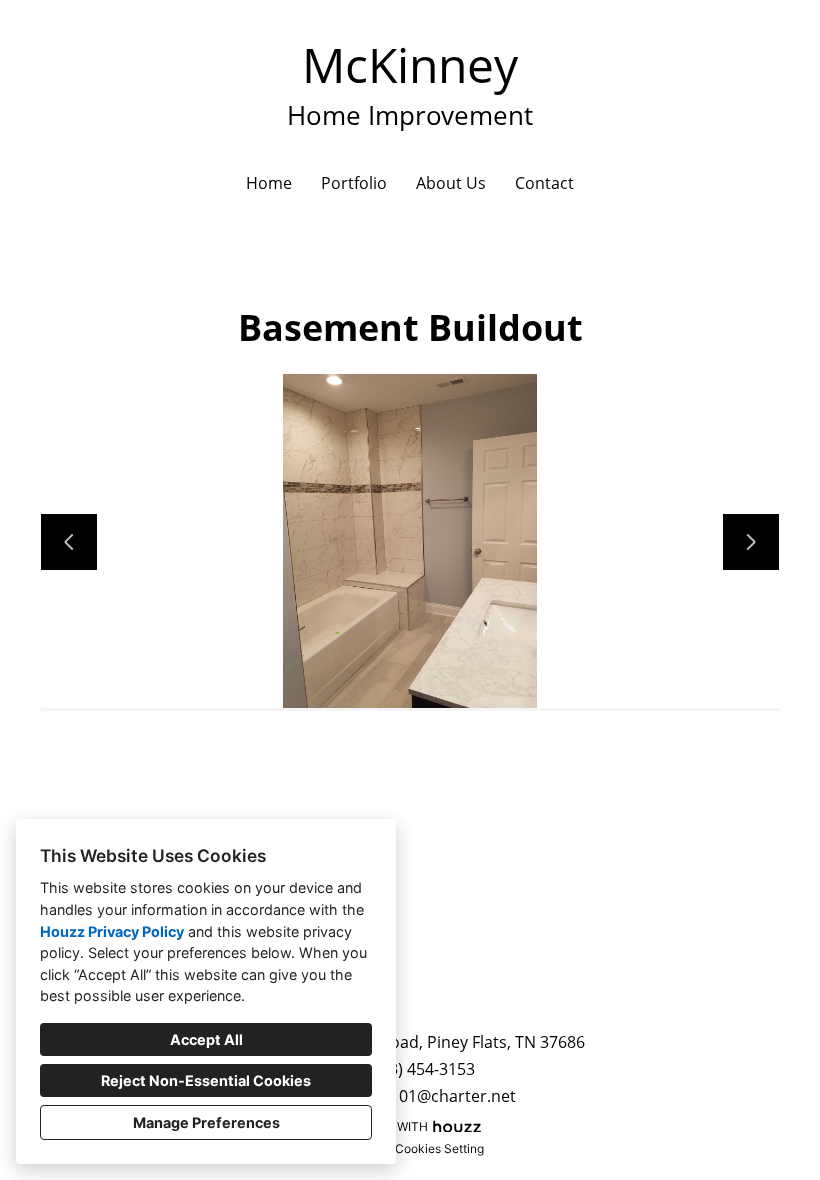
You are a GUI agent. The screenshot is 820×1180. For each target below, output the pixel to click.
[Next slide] (751, 542)
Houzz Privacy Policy (112, 931)
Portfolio (354, 183)
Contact (544, 183)
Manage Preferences (206, 1122)
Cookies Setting (439, 1148)
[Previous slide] (69, 542)
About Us (451, 183)
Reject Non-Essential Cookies (206, 1080)
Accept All (206, 1039)
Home (269, 183)
